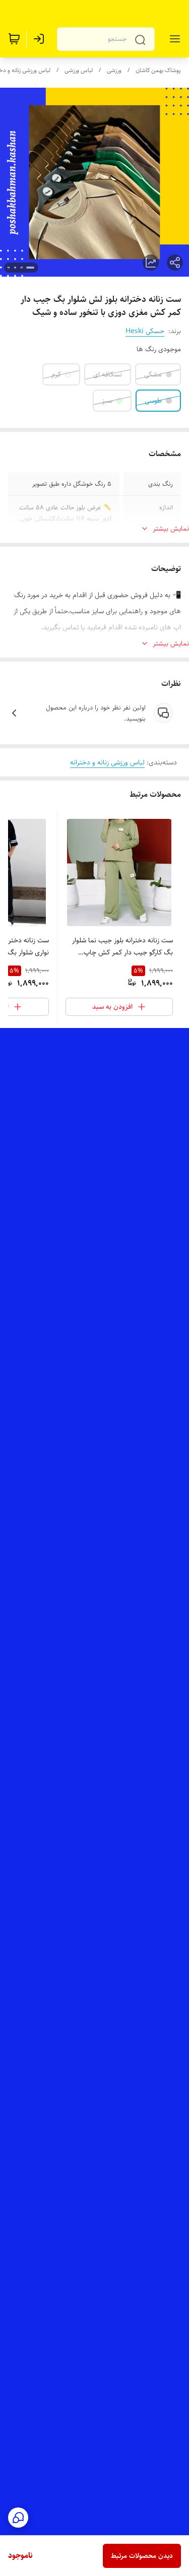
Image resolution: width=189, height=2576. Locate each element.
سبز (107, 401)
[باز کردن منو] (173, 39)
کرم (56, 374)
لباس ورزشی (79, 70)
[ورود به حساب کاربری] (41, 39)
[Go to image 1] (30, 268)
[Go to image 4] (9, 268)
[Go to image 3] (15, 268)
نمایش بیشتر (171, 529)
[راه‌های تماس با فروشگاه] (18, 2518)
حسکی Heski (145, 331)
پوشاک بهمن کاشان (158, 70)
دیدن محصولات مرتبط (142, 2556)
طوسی (153, 401)
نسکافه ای (108, 374)
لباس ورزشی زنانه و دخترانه (107, 762)
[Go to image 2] (21, 268)
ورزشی (114, 70)
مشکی (153, 374)
